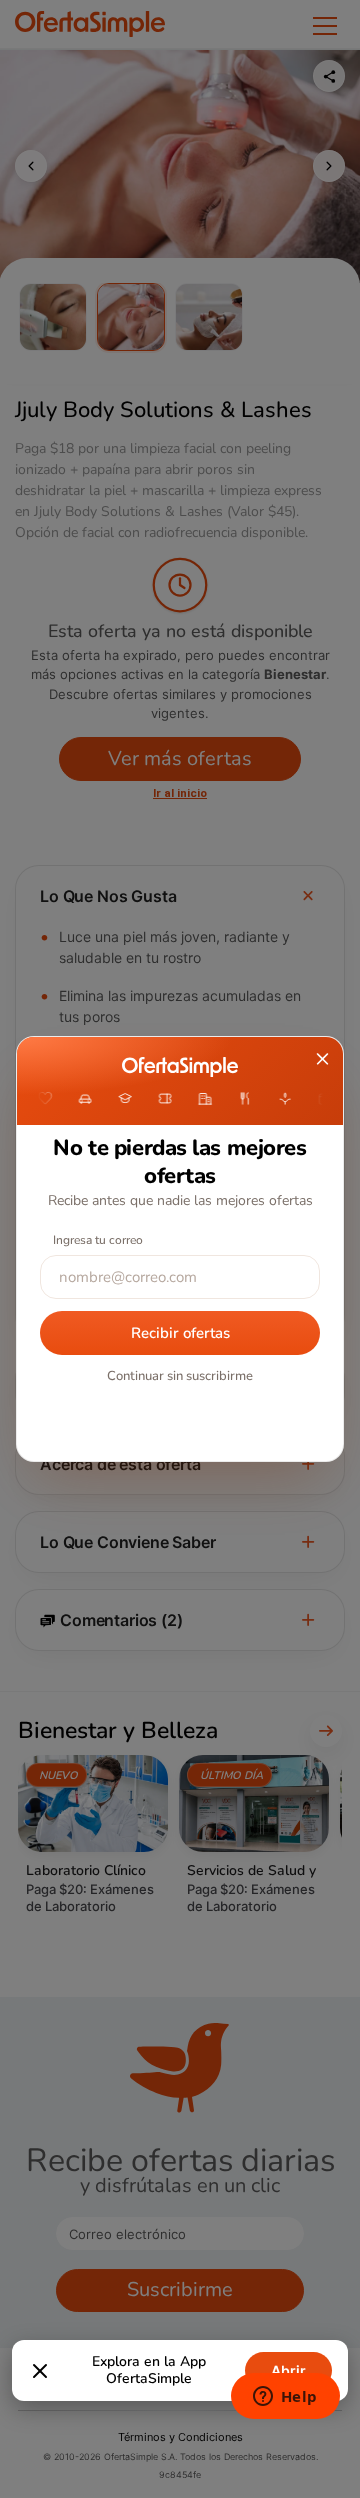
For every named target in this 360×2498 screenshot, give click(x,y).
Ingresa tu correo (98, 1240)
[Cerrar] (40, 2371)
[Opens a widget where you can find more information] (285, 2398)
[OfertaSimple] (179, 1067)
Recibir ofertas (180, 1333)
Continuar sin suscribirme (180, 1376)
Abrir (288, 2370)
